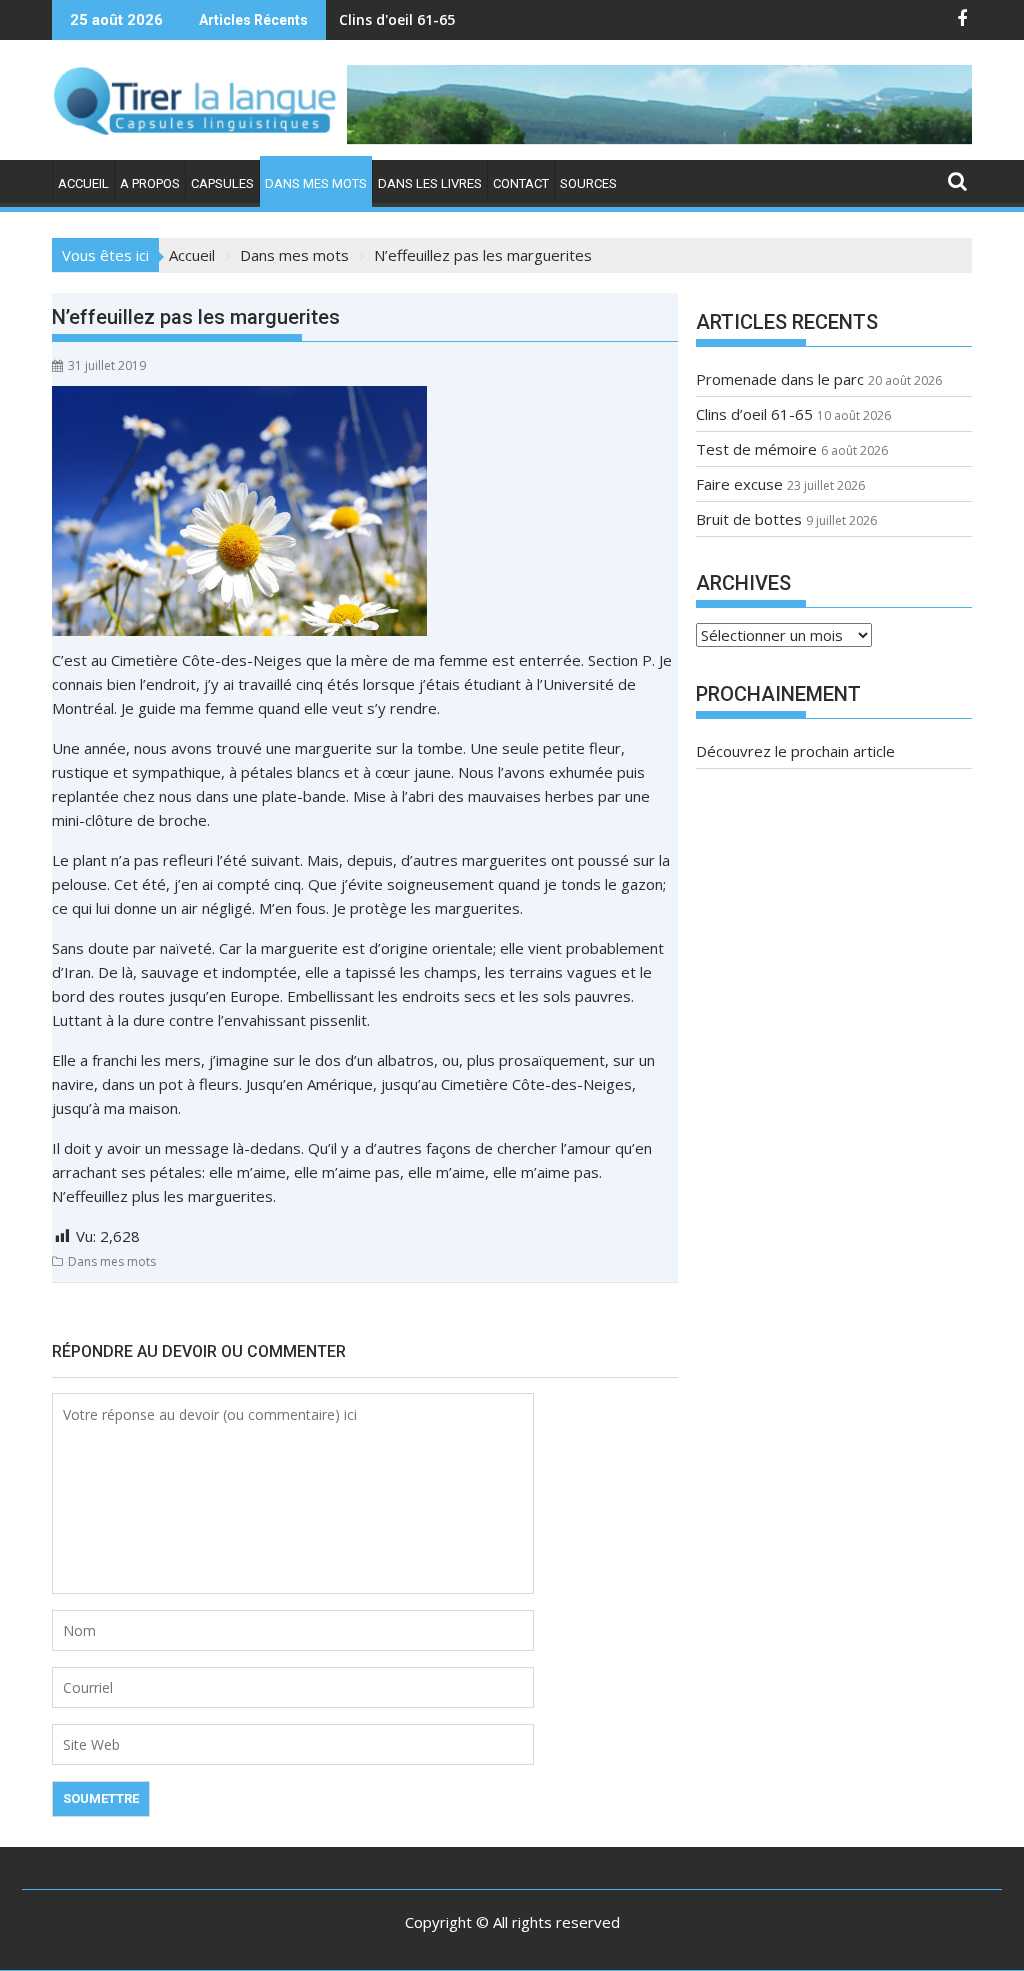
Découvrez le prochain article (795, 751)
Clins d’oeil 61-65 (754, 414)
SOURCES (588, 183)
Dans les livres (430, 183)
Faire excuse (739, 484)
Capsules (222, 183)
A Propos (150, 183)
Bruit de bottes (749, 519)
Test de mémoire (399, 19)
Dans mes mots (316, 183)
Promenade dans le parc (780, 379)
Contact (521, 183)
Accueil (83, 183)
